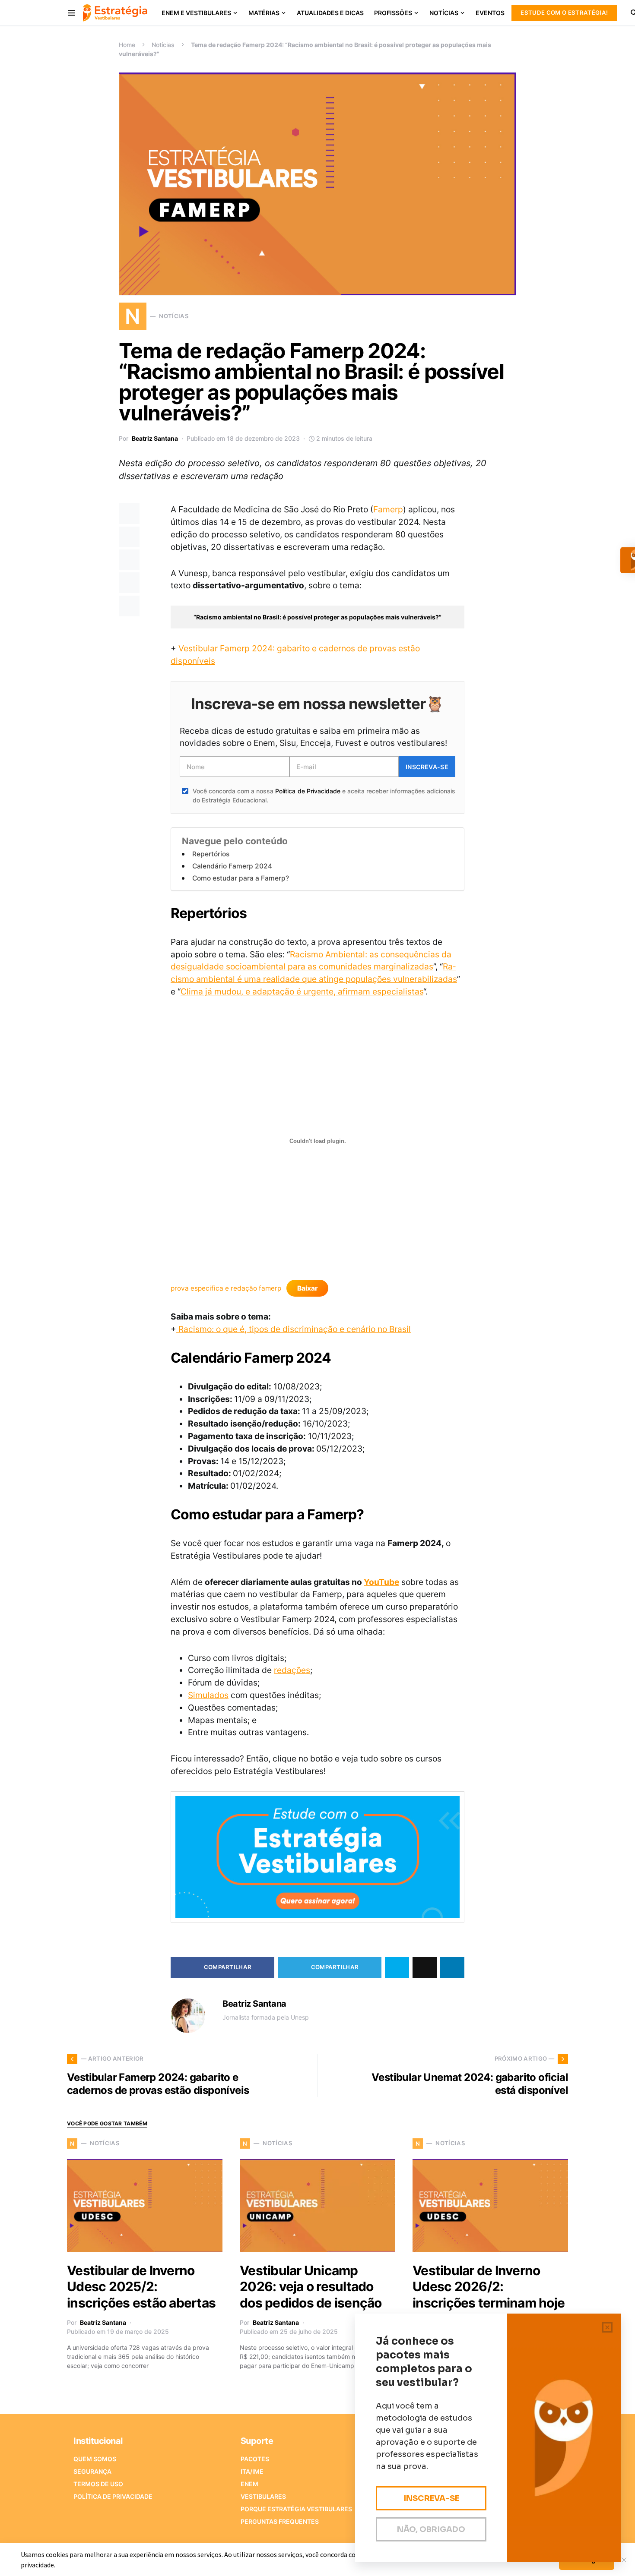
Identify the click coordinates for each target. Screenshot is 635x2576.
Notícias (163, 45)
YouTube (381, 1582)
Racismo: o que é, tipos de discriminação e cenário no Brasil (294, 1329)
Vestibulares (263, 2496)
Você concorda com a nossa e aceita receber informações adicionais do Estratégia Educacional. (324, 796)
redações (292, 1670)
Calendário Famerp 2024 (232, 866)
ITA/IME (252, 2471)
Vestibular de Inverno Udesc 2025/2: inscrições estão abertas (141, 2287)
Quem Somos (95, 2459)
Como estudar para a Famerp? (241, 878)
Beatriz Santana (155, 438)
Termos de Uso (98, 2484)
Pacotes (255, 2459)
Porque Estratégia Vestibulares (296, 2509)
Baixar (307, 1288)
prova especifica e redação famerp (226, 1288)
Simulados (208, 1695)
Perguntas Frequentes (280, 2521)
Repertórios (211, 854)
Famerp (388, 509)
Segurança (92, 2471)
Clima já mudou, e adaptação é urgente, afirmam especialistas (302, 991)
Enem (249, 2484)
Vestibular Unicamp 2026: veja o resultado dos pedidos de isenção (311, 2287)
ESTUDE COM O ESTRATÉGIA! (564, 13)
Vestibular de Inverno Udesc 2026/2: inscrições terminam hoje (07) (489, 2295)
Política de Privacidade (308, 791)
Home (127, 45)
